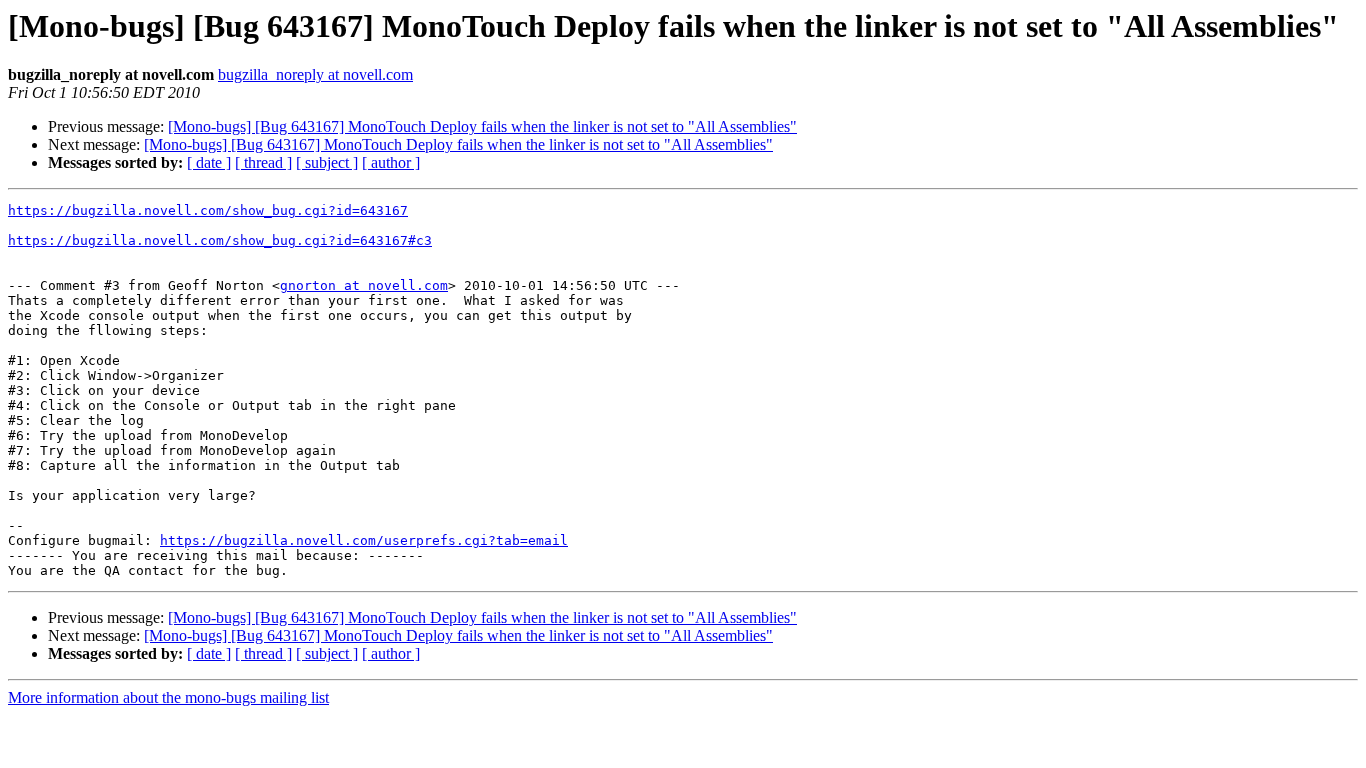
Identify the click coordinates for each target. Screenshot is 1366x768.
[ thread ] (263, 162)
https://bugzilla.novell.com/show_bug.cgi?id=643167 (208, 210)
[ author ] (391, 162)
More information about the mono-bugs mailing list (168, 697)
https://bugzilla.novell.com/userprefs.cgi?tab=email (364, 540)
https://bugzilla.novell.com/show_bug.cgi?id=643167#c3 (220, 240)
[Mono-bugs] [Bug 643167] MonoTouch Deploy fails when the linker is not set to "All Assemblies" (482, 126)
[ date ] (209, 162)
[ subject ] (327, 162)
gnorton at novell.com (364, 285)
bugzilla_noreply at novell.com (315, 74)
